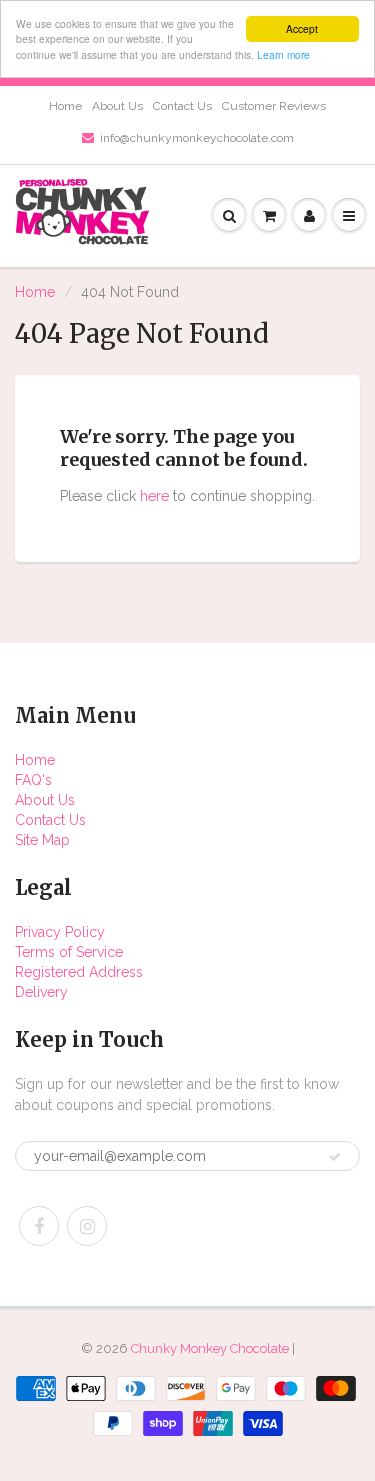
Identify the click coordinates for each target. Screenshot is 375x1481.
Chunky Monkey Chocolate (210, 1348)
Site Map (42, 840)
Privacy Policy (60, 932)
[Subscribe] (335, 1157)
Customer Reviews (274, 106)
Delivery (41, 992)
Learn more (283, 54)
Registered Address (79, 972)
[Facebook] (39, 1226)
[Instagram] (87, 1226)
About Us (117, 106)
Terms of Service (69, 952)
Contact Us (182, 106)
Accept (302, 28)
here (154, 496)
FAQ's (33, 780)
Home (65, 106)
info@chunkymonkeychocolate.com (197, 138)
